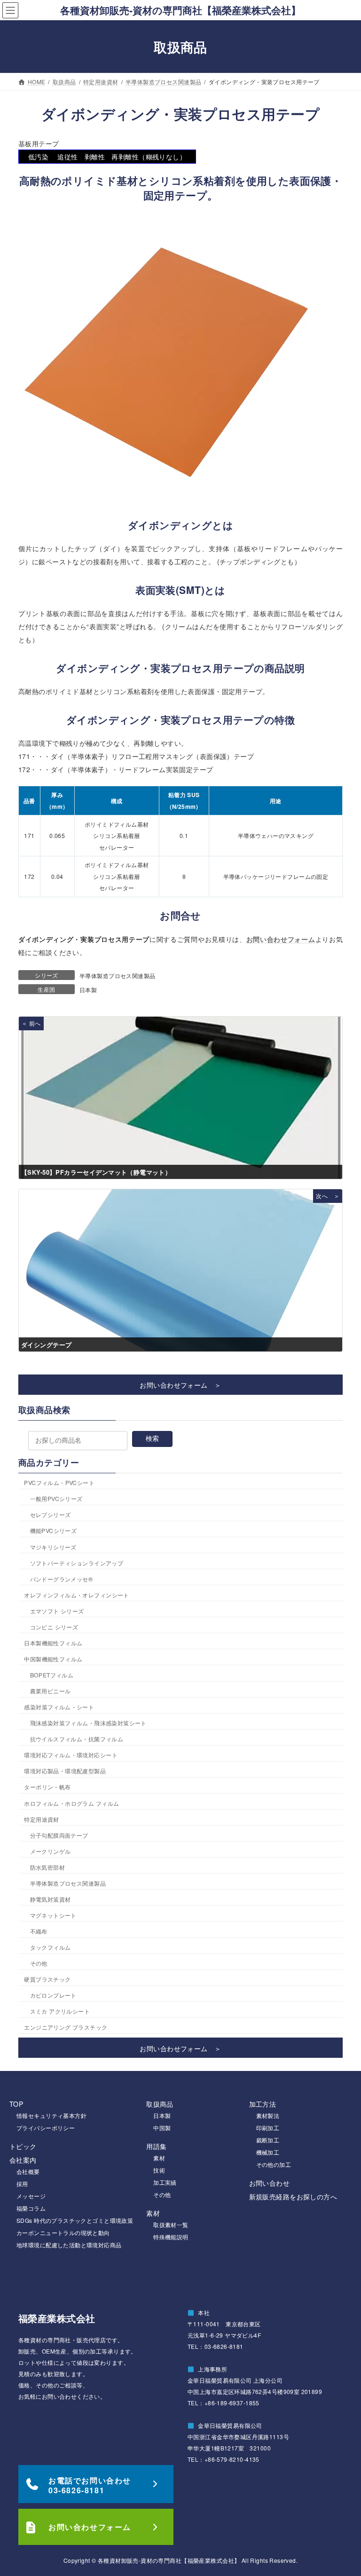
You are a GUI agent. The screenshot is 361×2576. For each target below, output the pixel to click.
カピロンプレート (53, 1995)
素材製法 (268, 2115)
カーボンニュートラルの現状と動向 (63, 2232)
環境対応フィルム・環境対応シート (71, 1755)
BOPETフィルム (52, 1675)
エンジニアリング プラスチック (66, 2027)
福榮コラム (31, 2208)
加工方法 (263, 2104)
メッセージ (31, 2196)
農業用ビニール (51, 1691)
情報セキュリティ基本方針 (51, 2115)
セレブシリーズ (51, 1515)
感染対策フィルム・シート (59, 1707)
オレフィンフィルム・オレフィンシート (77, 1595)
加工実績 (165, 2182)
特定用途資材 (42, 1819)
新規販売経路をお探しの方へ (293, 2197)
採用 (22, 2184)
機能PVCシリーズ (54, 1531)
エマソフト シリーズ (57, 1611)
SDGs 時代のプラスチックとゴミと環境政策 (75, 2220)
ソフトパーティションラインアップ (77, 1563)
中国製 (162, 2128)
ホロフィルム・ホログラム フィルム (71, 1803)
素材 (159, 2158)
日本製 (88, 990)
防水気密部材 (48, 1867)
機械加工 (268, 2152)
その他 (39, 1964)
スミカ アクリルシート (60, 2011)
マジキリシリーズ (53, 1547)
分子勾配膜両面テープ (59, 1835)
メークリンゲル (51, 1851)
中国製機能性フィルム (53, 1659)
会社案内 (23, 2160)
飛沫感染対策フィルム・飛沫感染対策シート (88, 1723)
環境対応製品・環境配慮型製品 (65, 1771)
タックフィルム (51, 1947)
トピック (23, 2146)
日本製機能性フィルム (53, 1643)
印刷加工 (268, 2128)
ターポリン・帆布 (47, 1787)
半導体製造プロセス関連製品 (117, 976)
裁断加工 (268, 2140)
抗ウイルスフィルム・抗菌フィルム (77, 1739)
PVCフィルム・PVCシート (59, 1483)
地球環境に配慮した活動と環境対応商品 (69, 2245)
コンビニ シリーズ (54, 1627)
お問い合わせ (270, 2183)
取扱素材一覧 (171, 2224)
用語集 (156, 2146)
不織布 (39, 1931)
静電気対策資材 (51, 1899)
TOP (16, 2104)
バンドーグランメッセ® (62, 1579)
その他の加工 (274, 2164)
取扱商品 (160, 2104)
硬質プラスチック (47, 1979)
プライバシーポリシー (46, 2128)
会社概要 (28, 2171)
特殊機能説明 (171, 2237)
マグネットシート (53, 1915)
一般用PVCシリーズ (56, 1499)
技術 (159, 2170)
